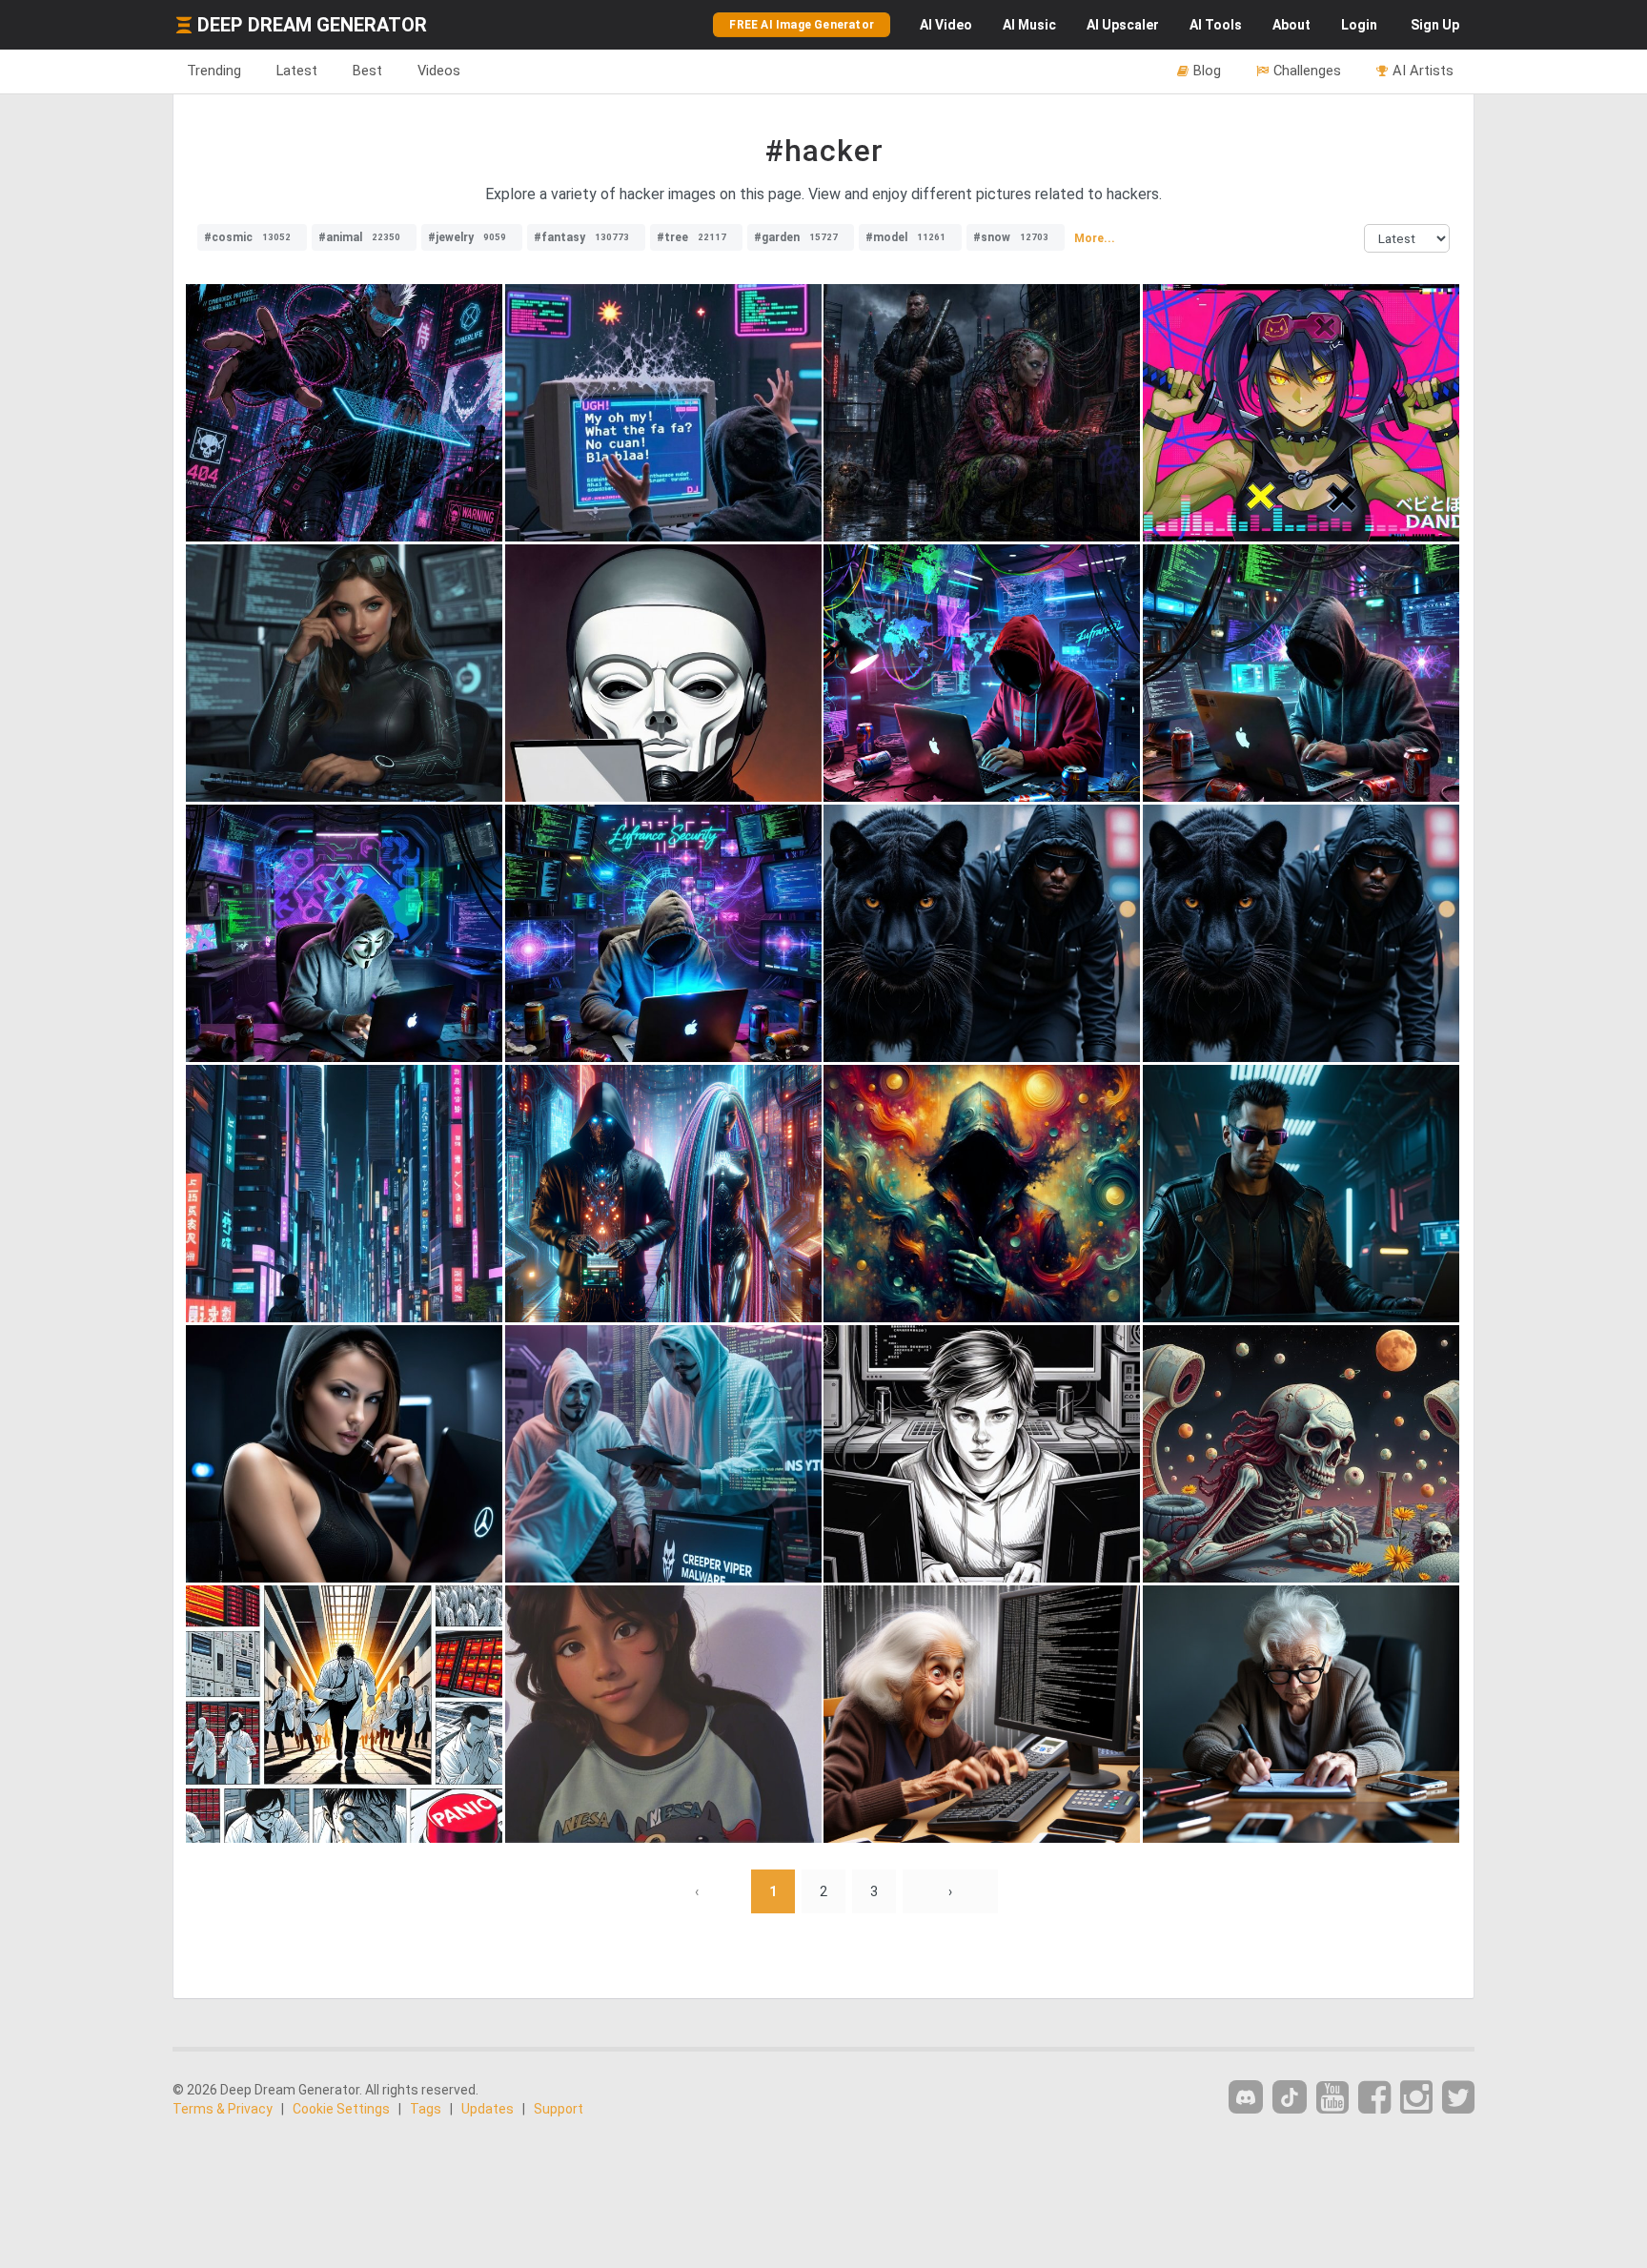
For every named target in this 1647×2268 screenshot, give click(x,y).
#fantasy (581, 237)
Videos (439, 71)
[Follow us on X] (1458, 2098)
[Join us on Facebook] (1374, 2098)
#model (905, 237)
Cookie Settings (341, 2109)
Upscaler (1123, 25)
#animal (359, 237)
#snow (1011, 237)
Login (1359, 25)
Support (559, 2109)
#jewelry (467, 237)
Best (367, 71)
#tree (691, 237)
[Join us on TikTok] (1290, 2097)
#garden (796, 237)
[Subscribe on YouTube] (1332, 2098)
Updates (488, 2109)
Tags (426, 2109)
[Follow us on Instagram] (1416, 2098)
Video (946, 25)
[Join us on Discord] (1246, 2097)
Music (1029, 25)
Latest (297, 71)
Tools (1216, 25)
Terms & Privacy (223, 2109)
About (1291, 25)
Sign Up (1435, 25)
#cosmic (247, 237)
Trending (214, 71)
